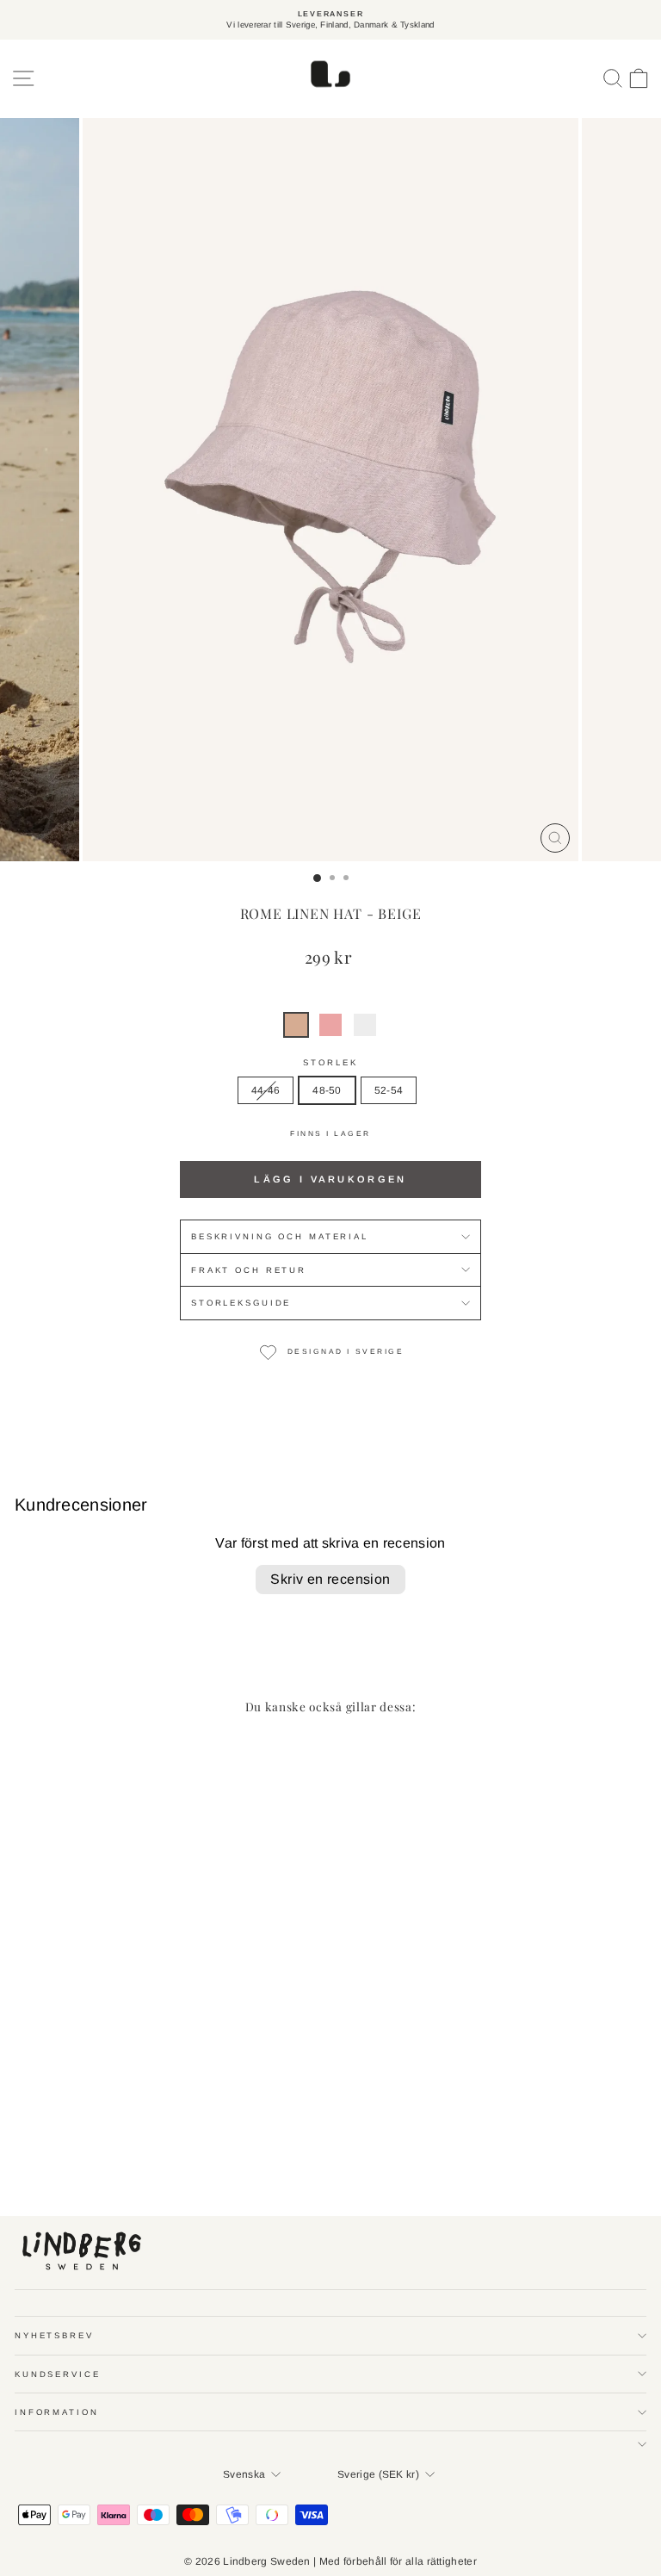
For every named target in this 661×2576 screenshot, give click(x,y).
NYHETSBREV (54, 2335)
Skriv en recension (330, 1579)
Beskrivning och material (280, 1236)
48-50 (327, 1090)
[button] (296, 1025)
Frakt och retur (249, 1270)
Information (57, 2412)
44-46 (266, 1090)
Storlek (330, 1062)
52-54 (389, 1090)
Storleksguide (241, 1303)
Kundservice (58, 2374)
